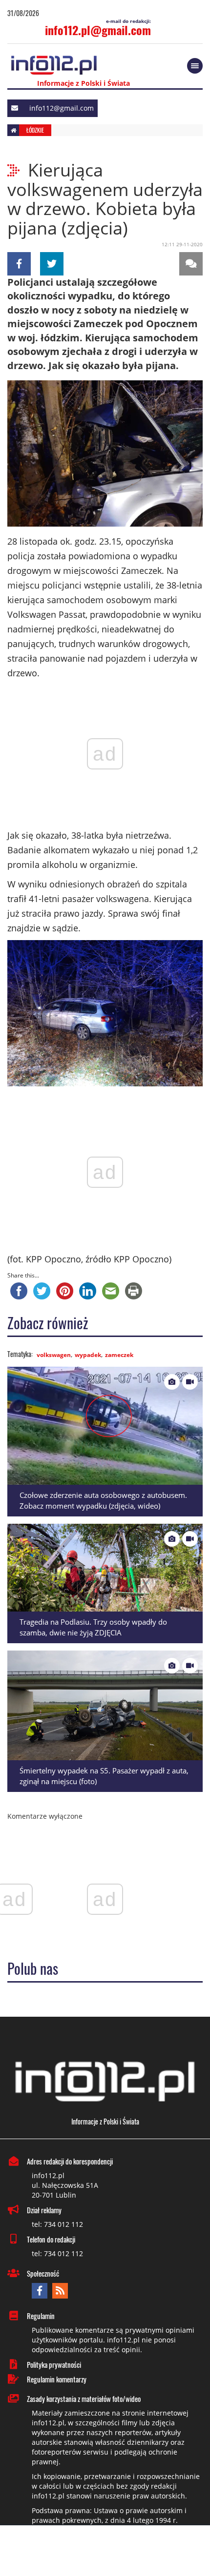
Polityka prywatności (54, 2364)
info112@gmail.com (62, 108)
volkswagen (54, 1355)
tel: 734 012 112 (57, 2224)
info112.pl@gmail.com (98, 30)
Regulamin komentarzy (57, 2379)
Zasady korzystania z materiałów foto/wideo (84, 2399)
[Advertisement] (105, 2552)
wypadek (88, 1355)
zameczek (119, 1355)
